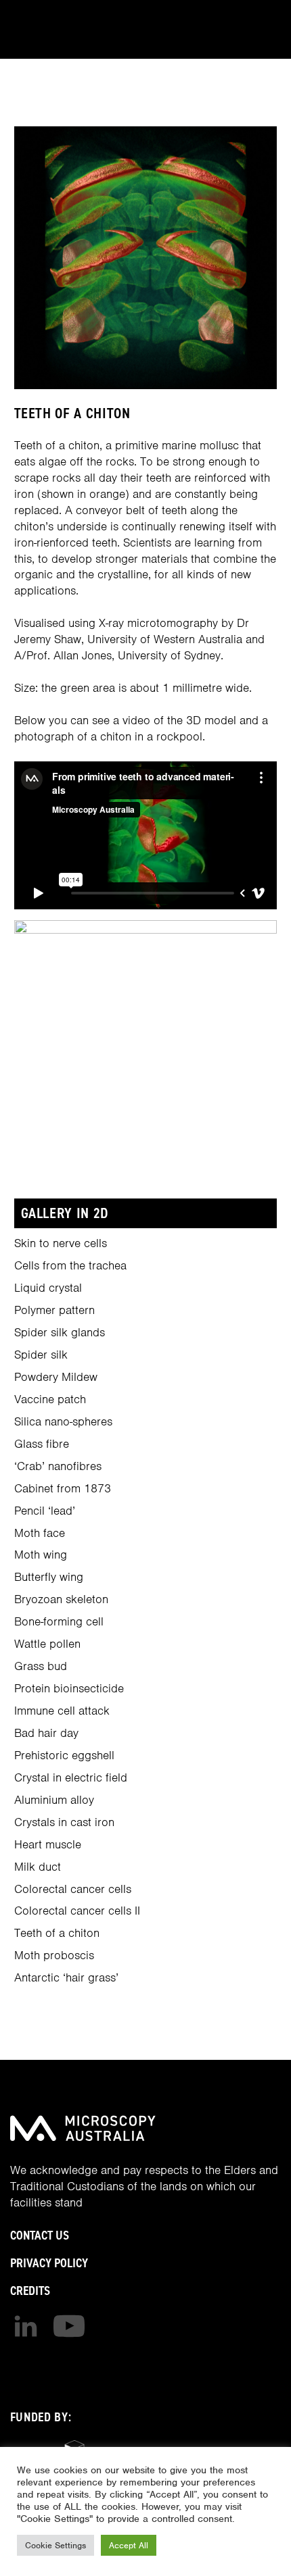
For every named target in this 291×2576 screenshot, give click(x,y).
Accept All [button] (129, 2545)
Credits (30, 2291)
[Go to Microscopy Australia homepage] (83, 2128)
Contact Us (40, 2235)
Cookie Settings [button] (55, 2545)
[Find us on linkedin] (26, 2326)
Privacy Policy (49, 2263)
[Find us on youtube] (69, 2326)
